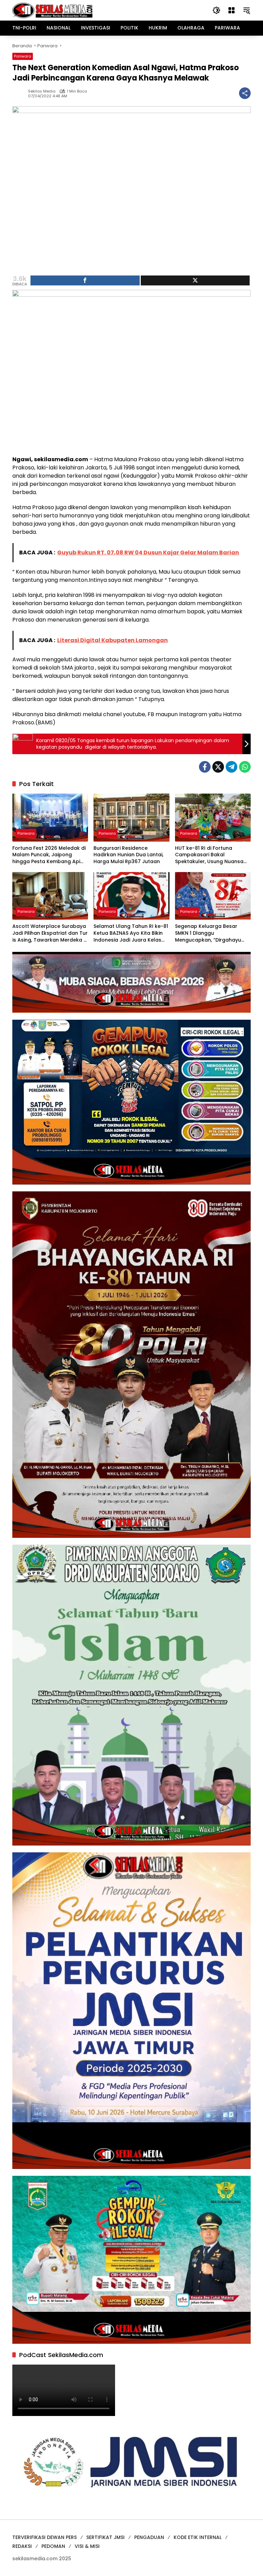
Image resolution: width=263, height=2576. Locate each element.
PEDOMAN (53, 2546)
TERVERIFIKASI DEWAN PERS (45, 2537)
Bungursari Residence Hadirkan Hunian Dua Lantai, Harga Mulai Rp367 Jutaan (128, 855)
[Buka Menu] (231, 10)
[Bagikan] (245, 93)
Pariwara (23, 56)
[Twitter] (218, 767)
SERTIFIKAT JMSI (105, 2537)
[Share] (85, 280)
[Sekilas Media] (52, 10)
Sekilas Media (42, 91)
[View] (195, 280)
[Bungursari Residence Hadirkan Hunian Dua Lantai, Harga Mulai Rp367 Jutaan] (131, 817)
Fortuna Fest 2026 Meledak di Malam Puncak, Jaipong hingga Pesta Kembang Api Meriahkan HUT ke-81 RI (49, 855)
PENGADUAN (149, 2537)
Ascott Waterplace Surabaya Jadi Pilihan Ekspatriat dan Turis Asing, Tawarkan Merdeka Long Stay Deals (50, 933)
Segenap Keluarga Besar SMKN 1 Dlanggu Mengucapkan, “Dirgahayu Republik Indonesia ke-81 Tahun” (208, 933)
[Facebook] (205, 767)
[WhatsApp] (245, 767)
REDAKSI (22, 2546)
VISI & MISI (87, 2546)
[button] (216, 10)
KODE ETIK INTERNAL (198, 2537)
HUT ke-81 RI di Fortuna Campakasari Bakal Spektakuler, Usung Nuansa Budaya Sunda (209, 855)
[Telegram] (231, 767)
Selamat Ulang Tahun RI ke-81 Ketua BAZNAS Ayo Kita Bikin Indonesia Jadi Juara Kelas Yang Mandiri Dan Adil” (131, 933)
